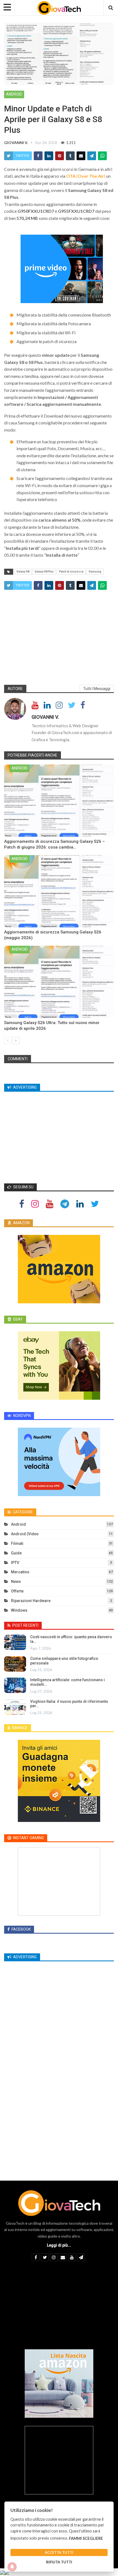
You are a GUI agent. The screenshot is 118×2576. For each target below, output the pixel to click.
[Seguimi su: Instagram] (35, 1204)
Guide (16, 1553)
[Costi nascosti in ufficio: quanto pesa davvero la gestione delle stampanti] (15, 1642)
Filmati (17, 1543)
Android (14, 94)
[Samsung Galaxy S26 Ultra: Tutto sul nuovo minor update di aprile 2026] (59, 982)
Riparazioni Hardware (31, 1601)
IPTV (15, 1563)
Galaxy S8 (23, 572)
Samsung (95, 572)
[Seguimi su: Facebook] (22, 1204)
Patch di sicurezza (71, 572)
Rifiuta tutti (59, 2562)
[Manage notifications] (12, 2567)
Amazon (21, 1223)
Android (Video (25, 1534)
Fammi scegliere (86, 2538)
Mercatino (20, 1572)
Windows (19, 1610)
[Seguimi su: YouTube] (50, 1204)
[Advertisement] (59, 636)
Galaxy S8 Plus (44, 572)
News (16, 1582)
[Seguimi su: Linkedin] (80, 1204)
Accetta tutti (59, 2552)
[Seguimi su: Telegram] (65, 1204)
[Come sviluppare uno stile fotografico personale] (15, 1664)
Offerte (17, 1591)
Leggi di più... (59, 2245)
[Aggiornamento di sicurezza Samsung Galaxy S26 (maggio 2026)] (59, 891)
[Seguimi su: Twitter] (95, 1204)
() (86, 176)
